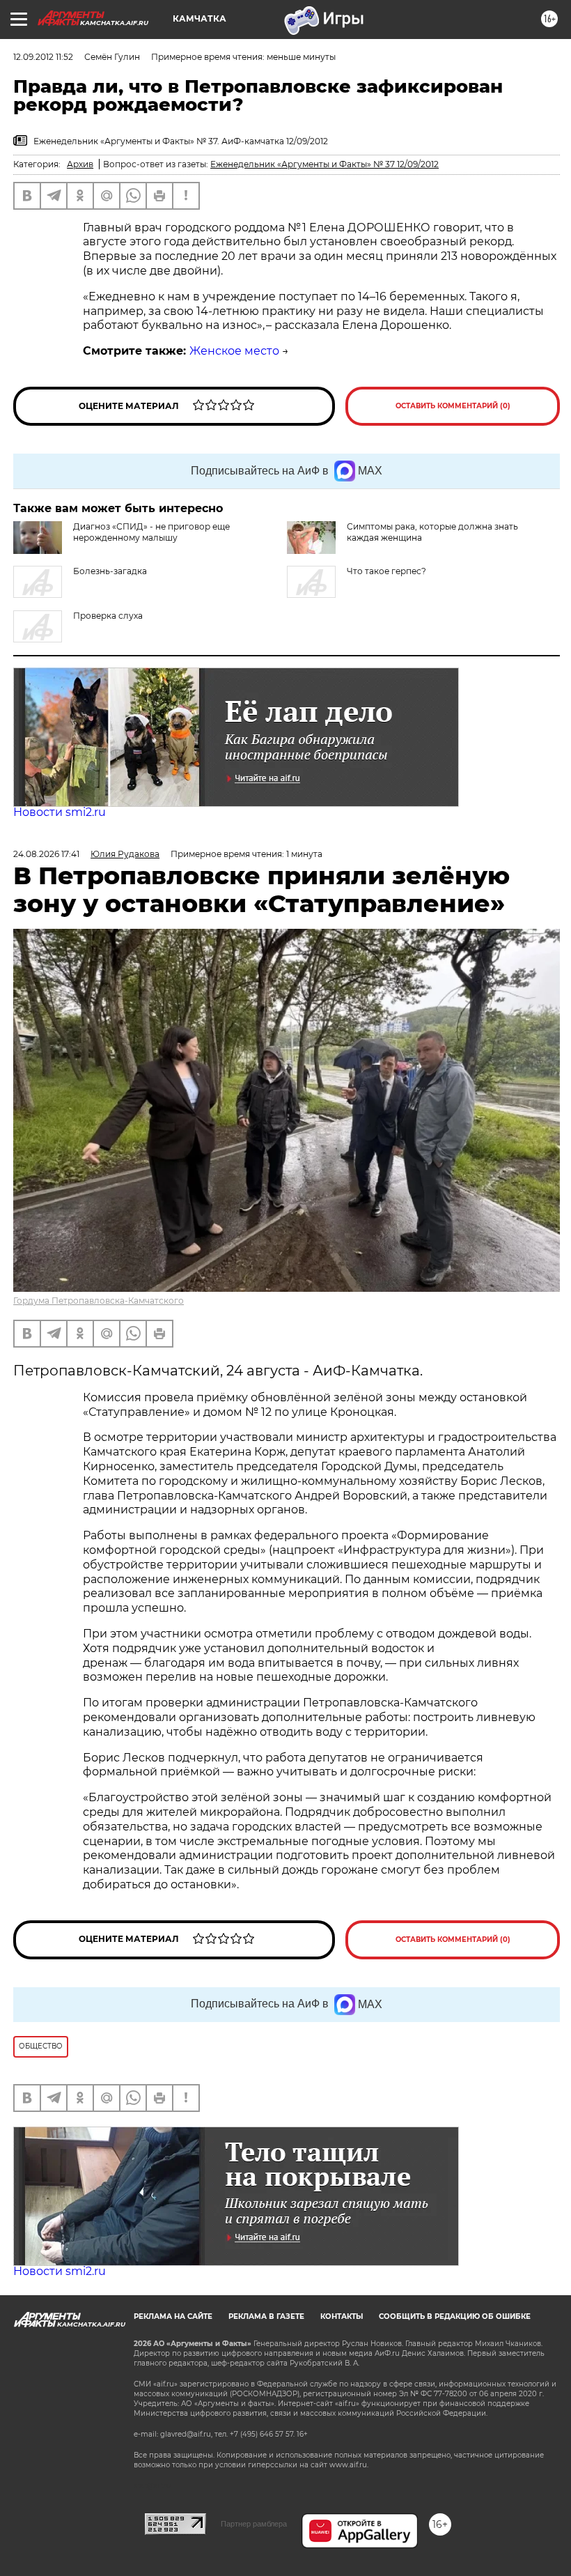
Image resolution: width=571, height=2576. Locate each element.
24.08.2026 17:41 (46, 854)
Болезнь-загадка (110, 571)
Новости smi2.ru (60, 812)
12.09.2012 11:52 (43, 57)
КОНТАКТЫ (342, 2316)
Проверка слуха (108, 616)
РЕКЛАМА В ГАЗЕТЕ (266, 2316)
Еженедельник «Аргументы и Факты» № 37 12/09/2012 (324, 164)
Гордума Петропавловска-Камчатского (99, 1301)
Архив (80, 164)
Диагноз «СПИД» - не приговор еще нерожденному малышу (151, 532)
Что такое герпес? (386, 571)
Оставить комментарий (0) (453, 406)
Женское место (234, 351)
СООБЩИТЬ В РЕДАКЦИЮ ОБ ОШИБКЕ (455, 2316)
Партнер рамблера (254, 2524)
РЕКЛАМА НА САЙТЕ (173, 2316)
